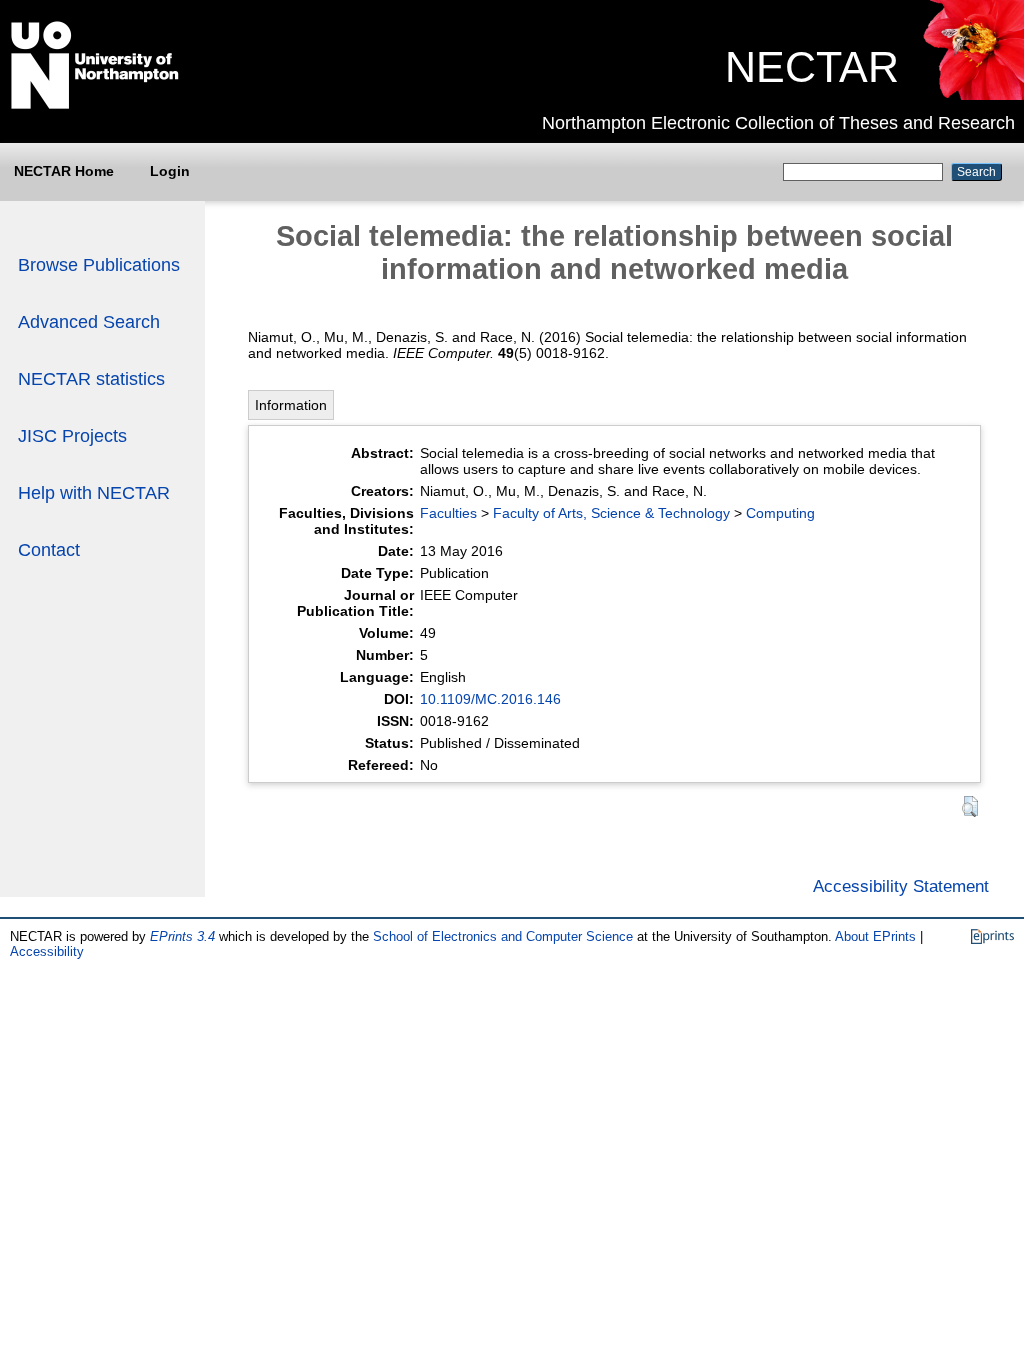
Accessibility (47, 951)
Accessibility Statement (901, 886)
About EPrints (875, 936)
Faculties (448, 513)
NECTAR (812, 67)
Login (170, 171)
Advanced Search (89, 322)
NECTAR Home (64, 171)
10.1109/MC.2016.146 (490, 699)
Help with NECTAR (94, 493)
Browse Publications (99, 265)
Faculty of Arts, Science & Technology (611, 513)
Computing (780, 513)
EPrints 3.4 (182, 936)
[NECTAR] (972, 95)
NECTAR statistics (91, 379)
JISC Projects (72, 436)
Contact (49, 550)
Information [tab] (291, 405)
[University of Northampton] (95, 105)
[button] (970, 806)
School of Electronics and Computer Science (503, 936)
